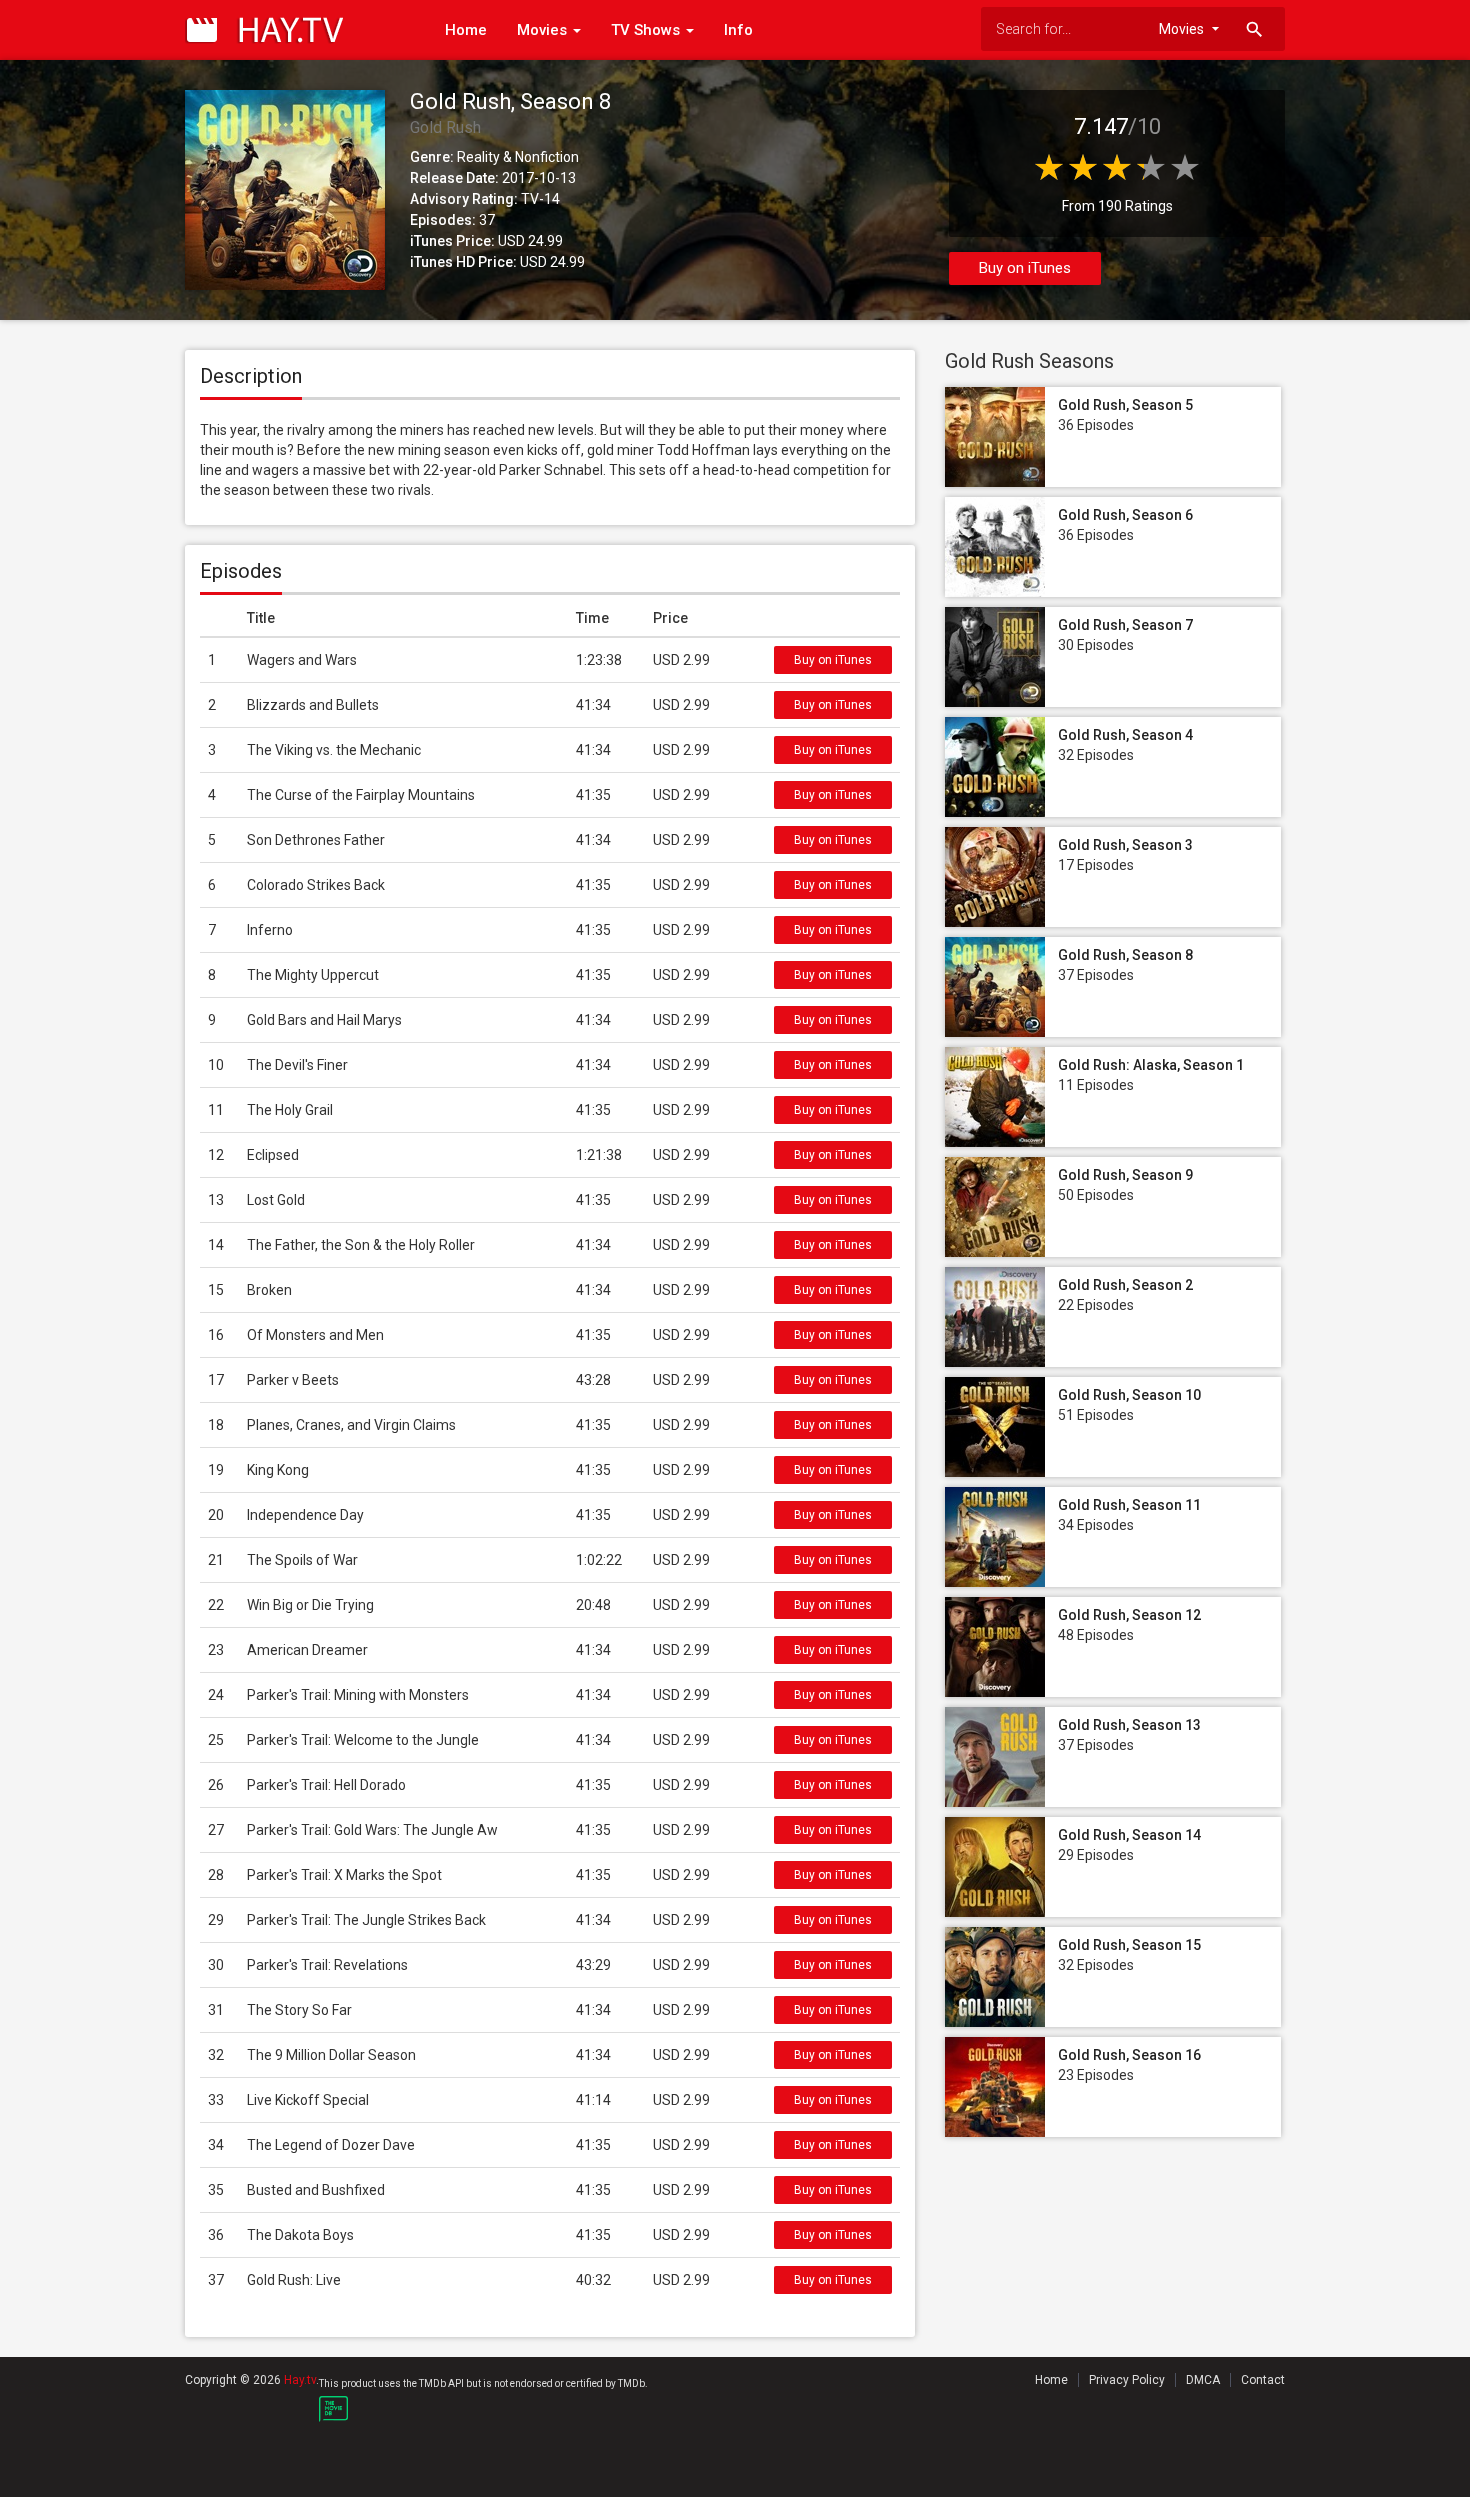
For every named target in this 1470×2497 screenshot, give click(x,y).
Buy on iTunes (1025, 268)
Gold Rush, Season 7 (1125, 625)
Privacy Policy (1127, 2380)
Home (466, 30)
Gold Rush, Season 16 (1129, 2055)
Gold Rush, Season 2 (1125, 1285)
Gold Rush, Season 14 (1129, 1835)
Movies (544, 30)
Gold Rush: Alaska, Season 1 (1151, 1065)
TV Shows (647, 30)
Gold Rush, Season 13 (1129, 1725)
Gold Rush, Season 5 (1125, 405)
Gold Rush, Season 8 (1125, 955)
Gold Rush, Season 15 (1129, 1945)
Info (738, 30)
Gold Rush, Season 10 (1129, 1395)
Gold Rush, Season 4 (1125, 735)
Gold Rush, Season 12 (1129, 1615)
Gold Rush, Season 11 (1129, 1505)
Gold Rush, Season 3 (1125, 845)
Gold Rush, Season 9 (1125, 1175)
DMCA (1203, 2380)
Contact (1263, 2380)
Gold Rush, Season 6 (1125, 515)
